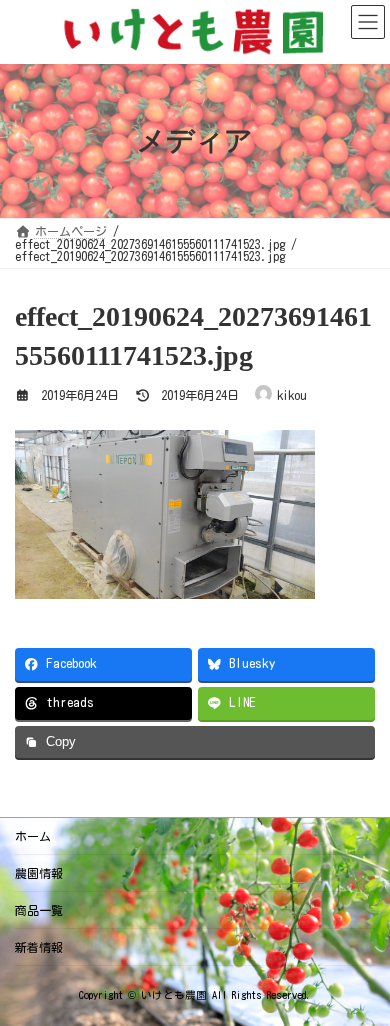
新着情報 (39, 947)
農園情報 (39, 873)
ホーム (33, 836)
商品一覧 (39, 910)
